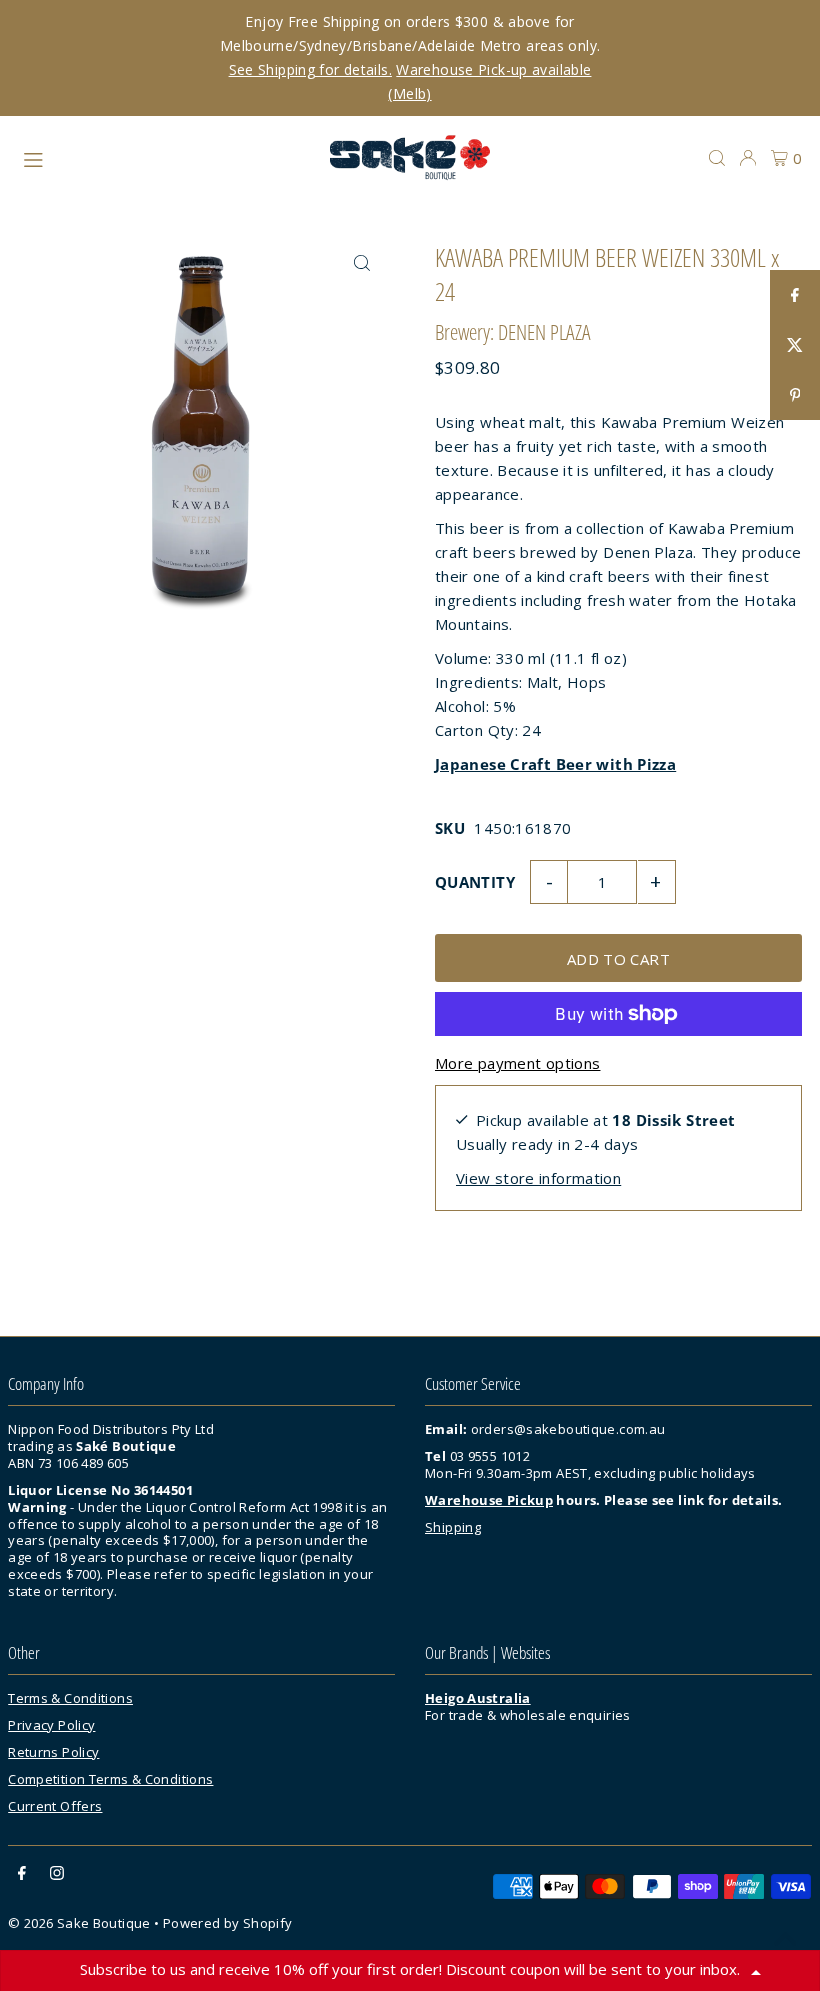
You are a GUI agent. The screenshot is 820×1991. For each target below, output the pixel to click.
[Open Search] (717, 158)
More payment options (518, 1063)
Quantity (475, 882)
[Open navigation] (166, 157)
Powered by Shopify (228, 1923)
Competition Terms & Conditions (110, 1779)
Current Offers (55, 1806)
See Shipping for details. (310, 69)
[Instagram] (57, 1875)
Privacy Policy (51, 1725)
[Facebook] (22, 1875)
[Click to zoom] (362, 262)
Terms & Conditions (70, 1698)
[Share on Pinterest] (795, 395)
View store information (538, 1178)
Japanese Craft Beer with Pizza (555, 764)
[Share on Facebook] (795, 295)
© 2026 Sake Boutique (81, 1923)
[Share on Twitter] (795, 345)
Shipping (453, 1527)
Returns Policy (53, 1752)
